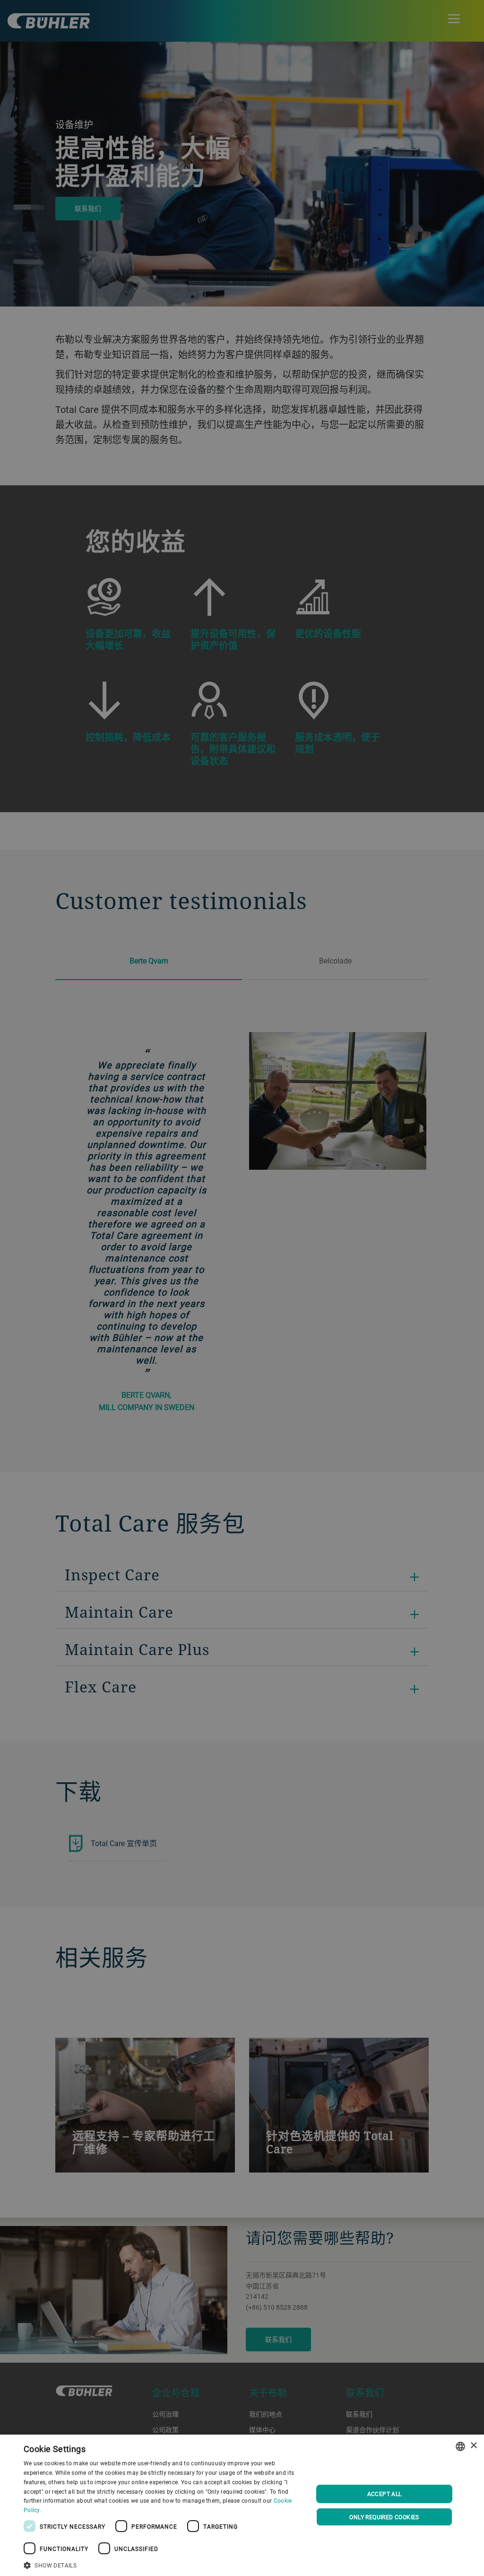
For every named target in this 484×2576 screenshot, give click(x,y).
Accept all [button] (385, 2494)
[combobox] (460, 2446)
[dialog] (242, 2505)
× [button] (473, 2446)
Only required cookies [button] (384, 2517)
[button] (164, 2564)
